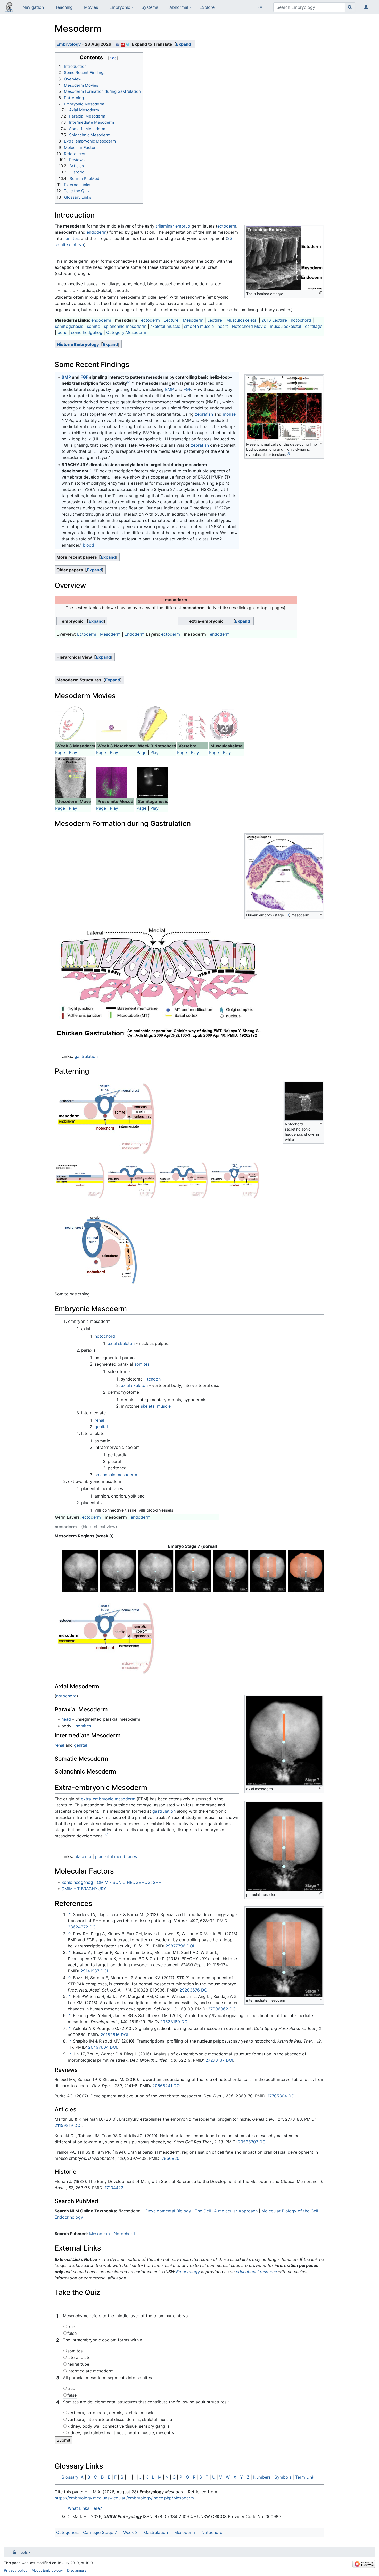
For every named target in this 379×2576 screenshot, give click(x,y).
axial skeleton (121, 1343)
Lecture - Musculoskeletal (232, 320)
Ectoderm (87, 634)
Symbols (283, 2477)
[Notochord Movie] (112, 730)
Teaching (64, 7)
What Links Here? (85, 2508)
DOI (93, 1927)
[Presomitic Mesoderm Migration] (112, 782)
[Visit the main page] (9, 8)
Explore (207, 7)
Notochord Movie (249, 326)
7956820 (171, 2158)
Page (60, 752)
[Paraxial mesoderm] (231, 1571)
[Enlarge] (321, 293)
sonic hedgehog (87, 332)
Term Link (305, 2477)
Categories (67, 2532)
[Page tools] (261, 7)
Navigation (33, 7)
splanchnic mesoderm (125, 326)
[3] (90, 470)
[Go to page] (350, 7)
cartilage (314, 326)
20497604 (98, 2047)
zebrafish (204, 414)
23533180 (170, 2022)
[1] (288, 453)
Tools (23, 2552)
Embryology (69, 44)
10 (287, 915)
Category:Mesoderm (126, 332)
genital (101, 1427)
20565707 (248, 2142)
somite (93, 326)
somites (71, 238)
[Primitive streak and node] (118, 1571)
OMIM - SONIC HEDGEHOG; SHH (129, 1882)
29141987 (90, 1971)
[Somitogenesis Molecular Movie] (152, 782)
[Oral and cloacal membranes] (156, 1571)
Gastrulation (156, 2532)
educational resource (256, 2272)
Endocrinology (69, 2217)
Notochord (124, 2234)
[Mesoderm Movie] (71, 723)
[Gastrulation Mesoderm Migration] (71, 777)
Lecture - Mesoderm (184, 320)
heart (223, 326)
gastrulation (86, 1056)
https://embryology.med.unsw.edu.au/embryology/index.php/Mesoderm (124, 2498)
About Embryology (47, 2570)
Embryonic (120, 7)
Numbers (262, 2477)
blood (88, 545)
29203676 (190, 1990)
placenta (83, 1856)
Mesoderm (110, 634)
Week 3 (130, 2532)
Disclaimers (77, 2570)
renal (99, 1420)
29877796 (175, 1946)
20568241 (162, 2086)
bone (62, 332)
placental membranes (116, 1856)
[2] (129, 382)
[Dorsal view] (80, 1571)
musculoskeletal (286, 326)
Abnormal (179, 7)
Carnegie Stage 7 (100, 2532)
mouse (229, 414)
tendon (154, 1379)
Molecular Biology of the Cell (290, 2211)
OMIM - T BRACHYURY (84, 1889)
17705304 (277, 2096)
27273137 (215, 2060)
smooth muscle (199, 326)
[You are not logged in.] (367, 7)
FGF (84, 377)
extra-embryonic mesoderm (108, 1799)
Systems (150, 7)
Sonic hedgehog (77, 1882)
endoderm (97, 232)
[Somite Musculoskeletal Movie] (225, 725)
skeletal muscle (165, 326)
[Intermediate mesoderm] (268, 1571)
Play (73, 752)
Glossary (70, 2477)
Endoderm (135, 634)
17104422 (114, 2188)
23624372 (78, 1927)
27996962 (218, 2009)
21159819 (64, 2125)
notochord (301, 320)
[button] (184, 44)
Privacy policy (16, 2570)
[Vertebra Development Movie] (193, 726)
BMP (66, 377)
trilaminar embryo (173, 226)
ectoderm (227, 226)
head (66, 1719)
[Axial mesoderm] (193, 1571)
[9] (106, 1835)
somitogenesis (69, 326)
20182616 (110, 2035)
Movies (91, 7)
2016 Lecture (274, 320)
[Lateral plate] (306, 1571)
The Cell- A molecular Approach (227, 2211)
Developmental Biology (168, 2211)
